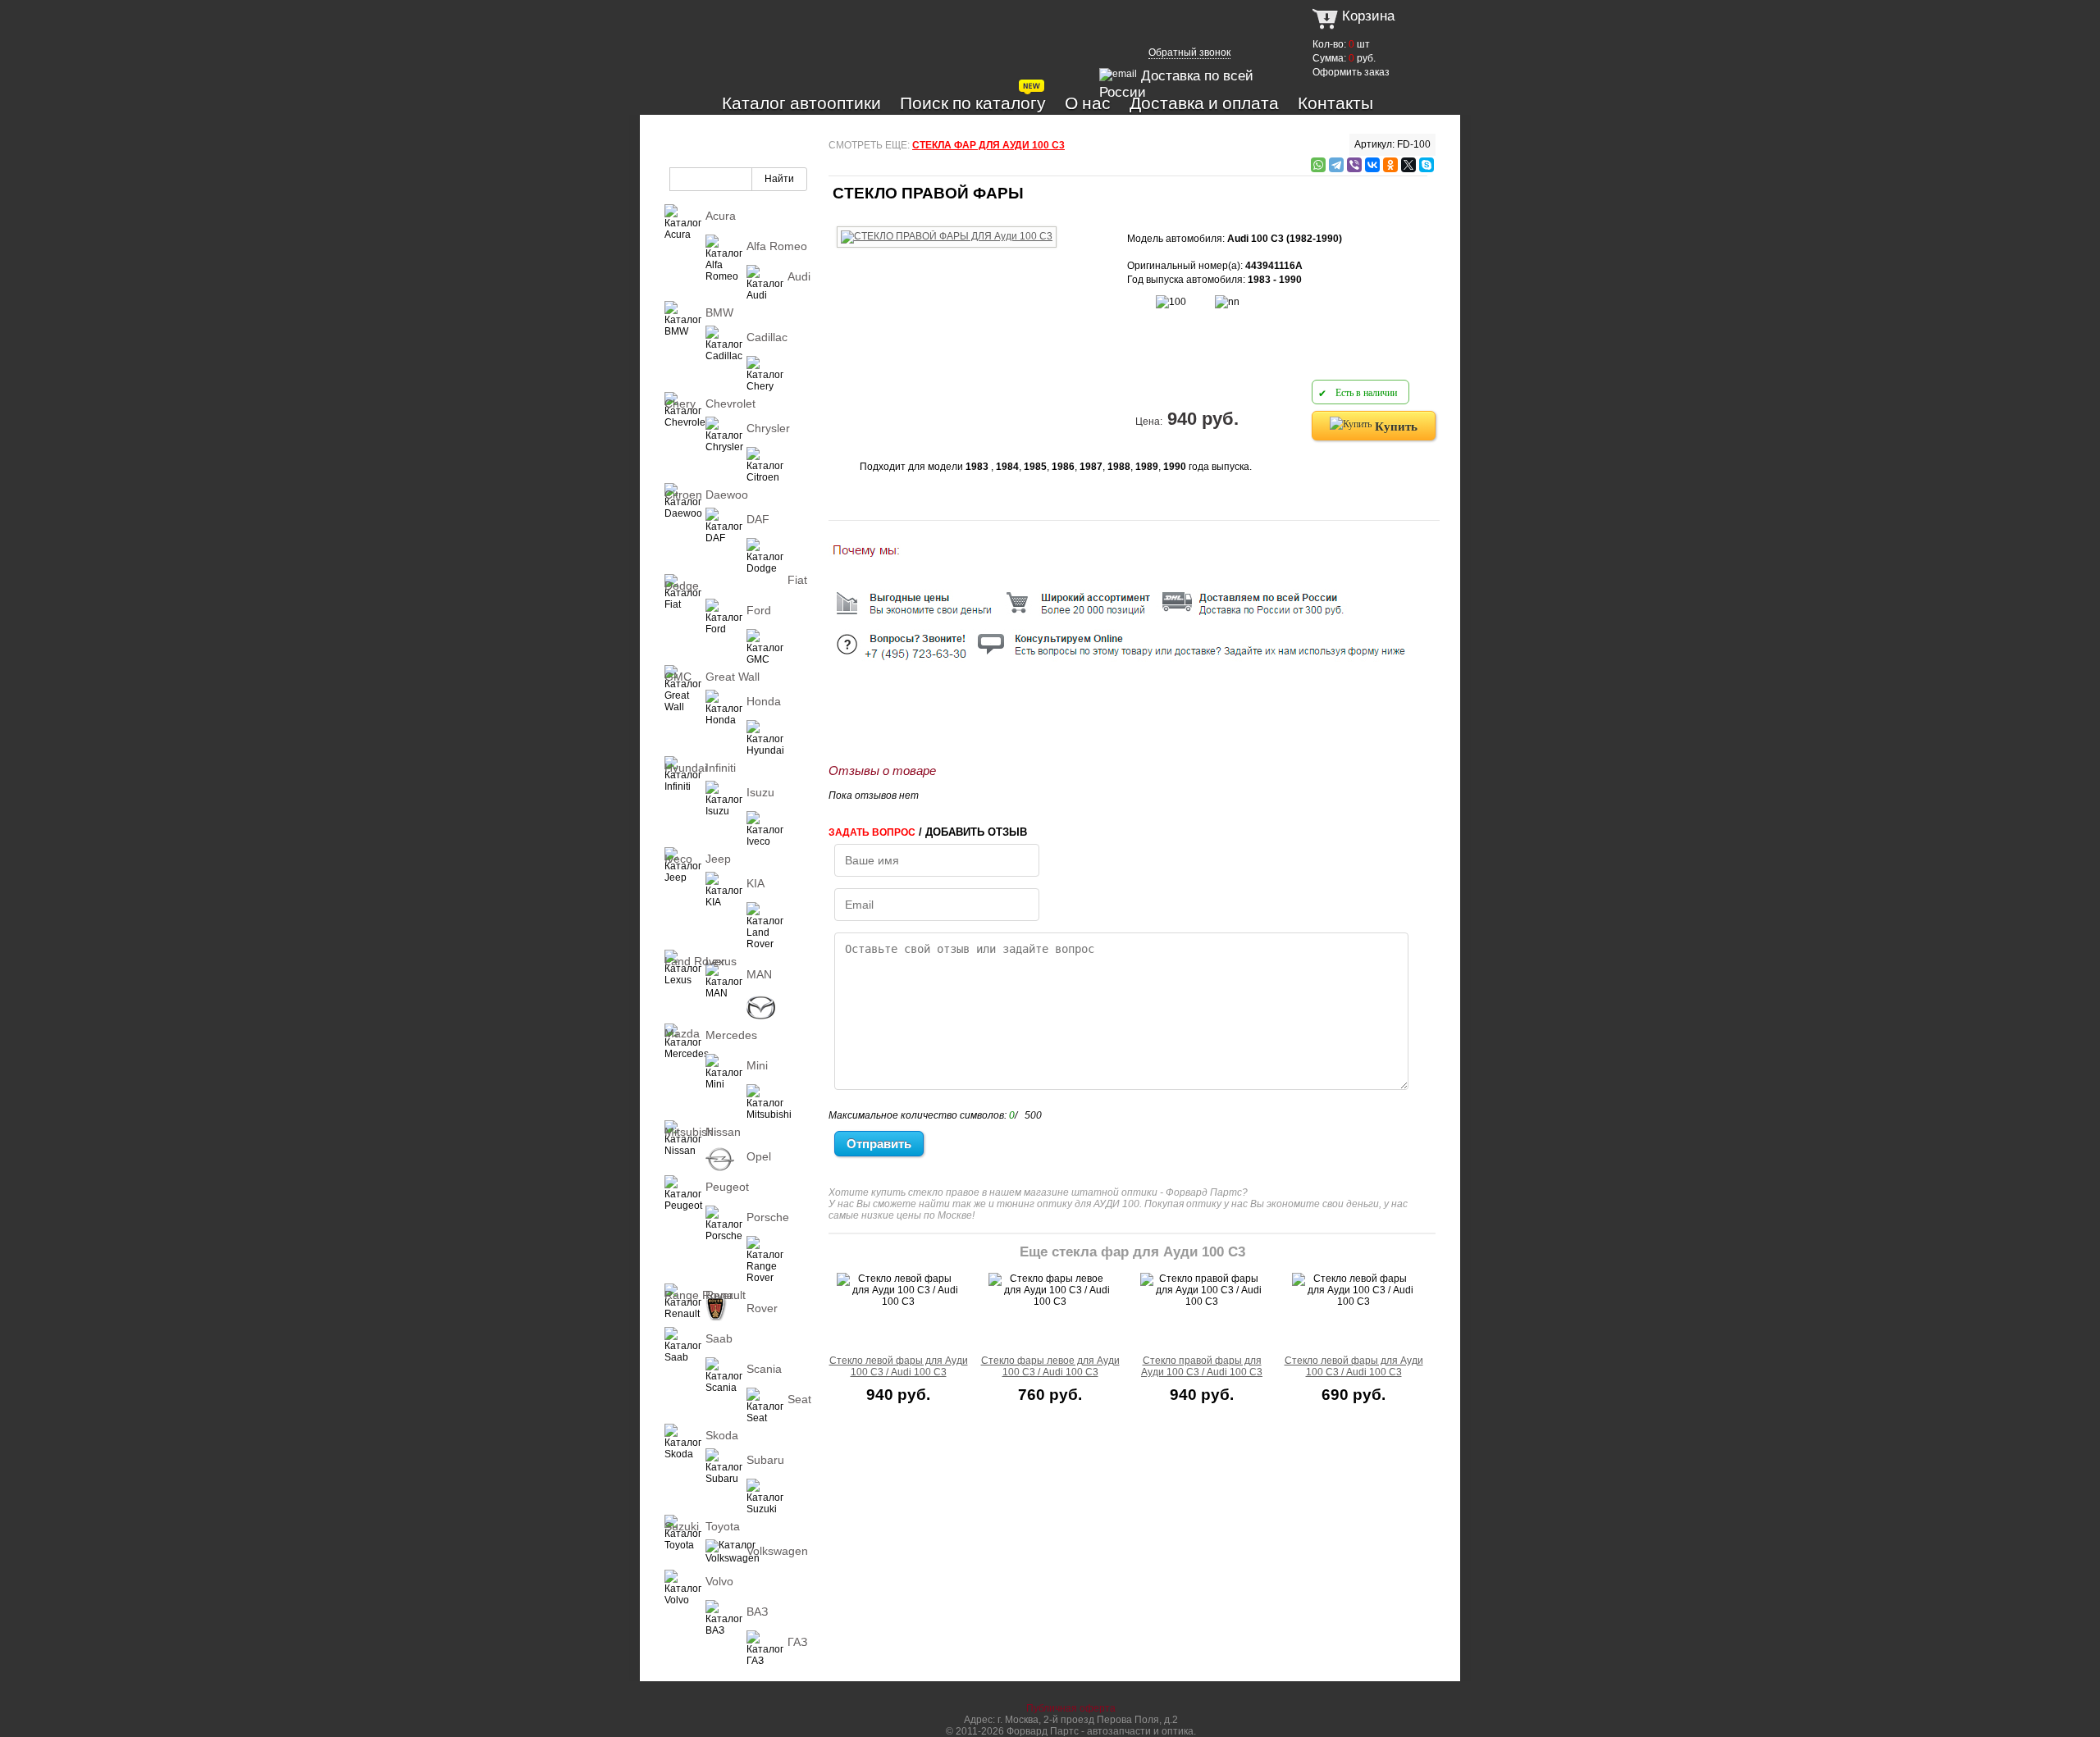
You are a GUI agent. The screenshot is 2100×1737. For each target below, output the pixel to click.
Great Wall (733, 677)
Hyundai (686, 768)
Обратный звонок (1189, 52)
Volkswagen (777, 1551)
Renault (726, 1295)
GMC (678, 677)
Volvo (719, 1581)
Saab (719, 1338)
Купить (1395, 426)
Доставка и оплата (1204, 103)
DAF (758, 519)
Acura (721, 216)
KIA (756, 883)
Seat (799, 1399)
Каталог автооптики (801, 103)
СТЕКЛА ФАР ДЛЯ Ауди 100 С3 (988, 145)
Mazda (682, 1033)
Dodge (682, 586)
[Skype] (1427, 165)
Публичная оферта (1071, 1708)
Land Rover (695, 961)
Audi (799, 276)
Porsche (768, 1217)
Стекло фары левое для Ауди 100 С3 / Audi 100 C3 (1050, 1366)
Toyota (723, 1526)
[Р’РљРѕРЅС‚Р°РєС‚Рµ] (1372, 165)
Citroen (683, 495)
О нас (1088, 103)
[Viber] (1354, 165)
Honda (764, 701)
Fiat (797, 580)
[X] (1408, 165)
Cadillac (767, 337)
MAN (759, 974)
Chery (680, 403)
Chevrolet (730, 403)
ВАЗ (757, 1612)
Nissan (723, 1132)
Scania (764, 1369)
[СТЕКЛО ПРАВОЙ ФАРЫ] (947, 224)
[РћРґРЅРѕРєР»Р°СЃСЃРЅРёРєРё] (1390, 165)
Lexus (721, 961)
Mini (757, 1065)
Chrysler (768, 428)
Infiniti (721, 768)
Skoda (722, 1435)
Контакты (1335, 103)
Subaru (765, 1460)
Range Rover (699, 1295)
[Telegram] (1336, 165)
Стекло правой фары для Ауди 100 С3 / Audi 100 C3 (1202, 1366)
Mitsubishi (690, 1132)
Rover (762, 1308)
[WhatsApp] (1318, 165)
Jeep (718, 859)
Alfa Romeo (777, 246)
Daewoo (727, 495)
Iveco (678, 859)
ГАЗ (797, 1642)
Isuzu (760, 792)
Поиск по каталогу (973, 103)
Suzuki (682, 1526)
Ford (759, 610)
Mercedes (731, 1035)
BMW (719, 312)
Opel (759, 1156)
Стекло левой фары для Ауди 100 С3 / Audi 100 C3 (899, 1366)
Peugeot (727, 1187)
